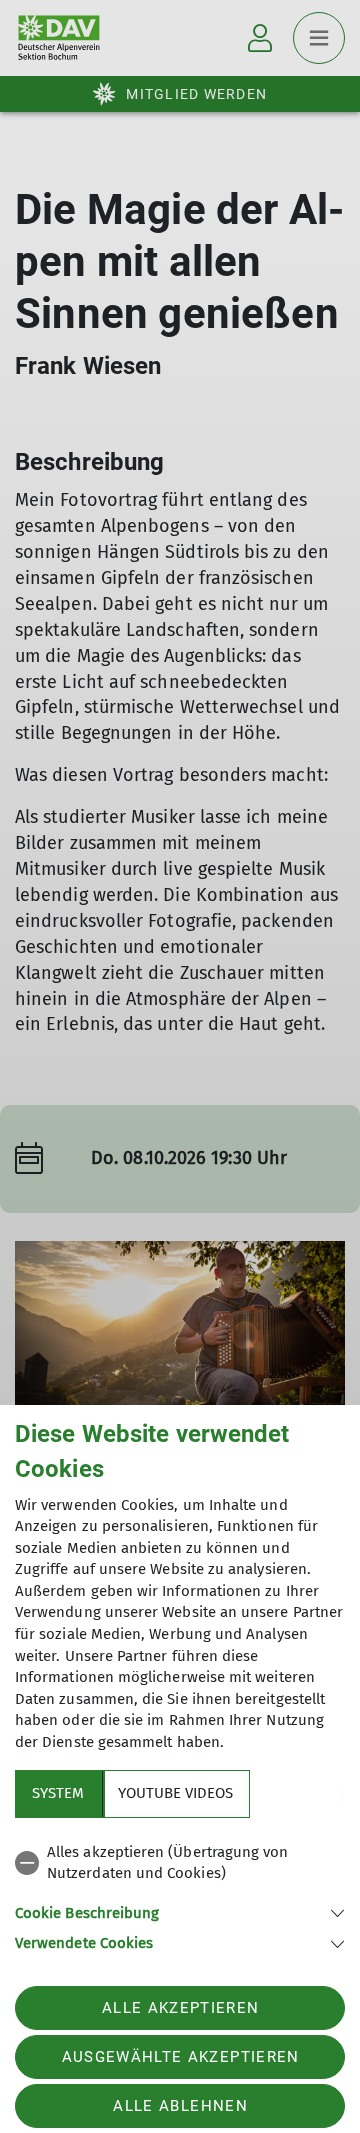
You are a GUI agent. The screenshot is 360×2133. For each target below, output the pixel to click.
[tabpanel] (180, 1894)
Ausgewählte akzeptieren (181, 2057)
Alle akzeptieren (180, 2008)
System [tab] (58, 1793)
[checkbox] (180, 1863)
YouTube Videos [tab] (175, 1793)
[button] (180, 1911)
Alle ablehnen (180, 2106)
